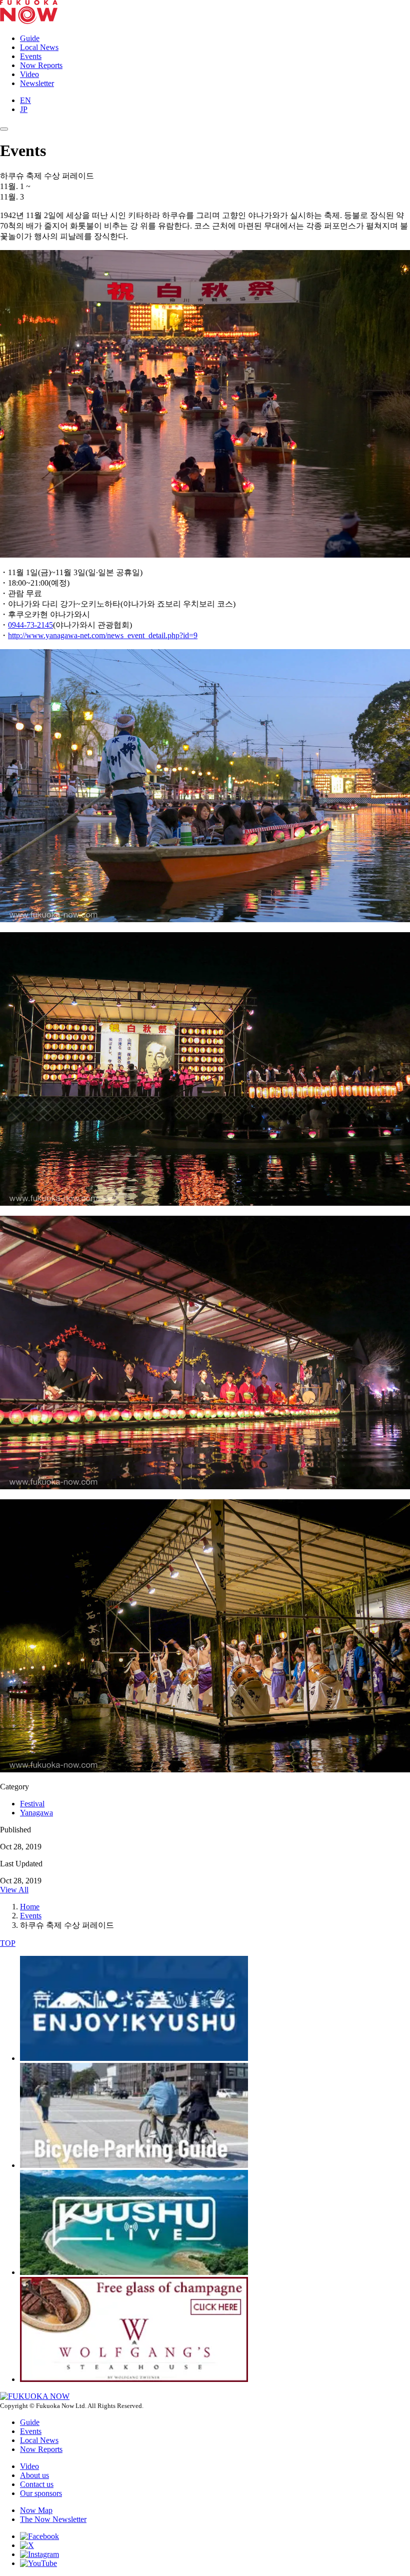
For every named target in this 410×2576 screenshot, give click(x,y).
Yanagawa (36, 1813)
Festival (32, 1804)
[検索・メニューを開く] (4, 129)
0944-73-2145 (30, 625)
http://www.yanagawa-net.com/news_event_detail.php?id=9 (103, 635)
